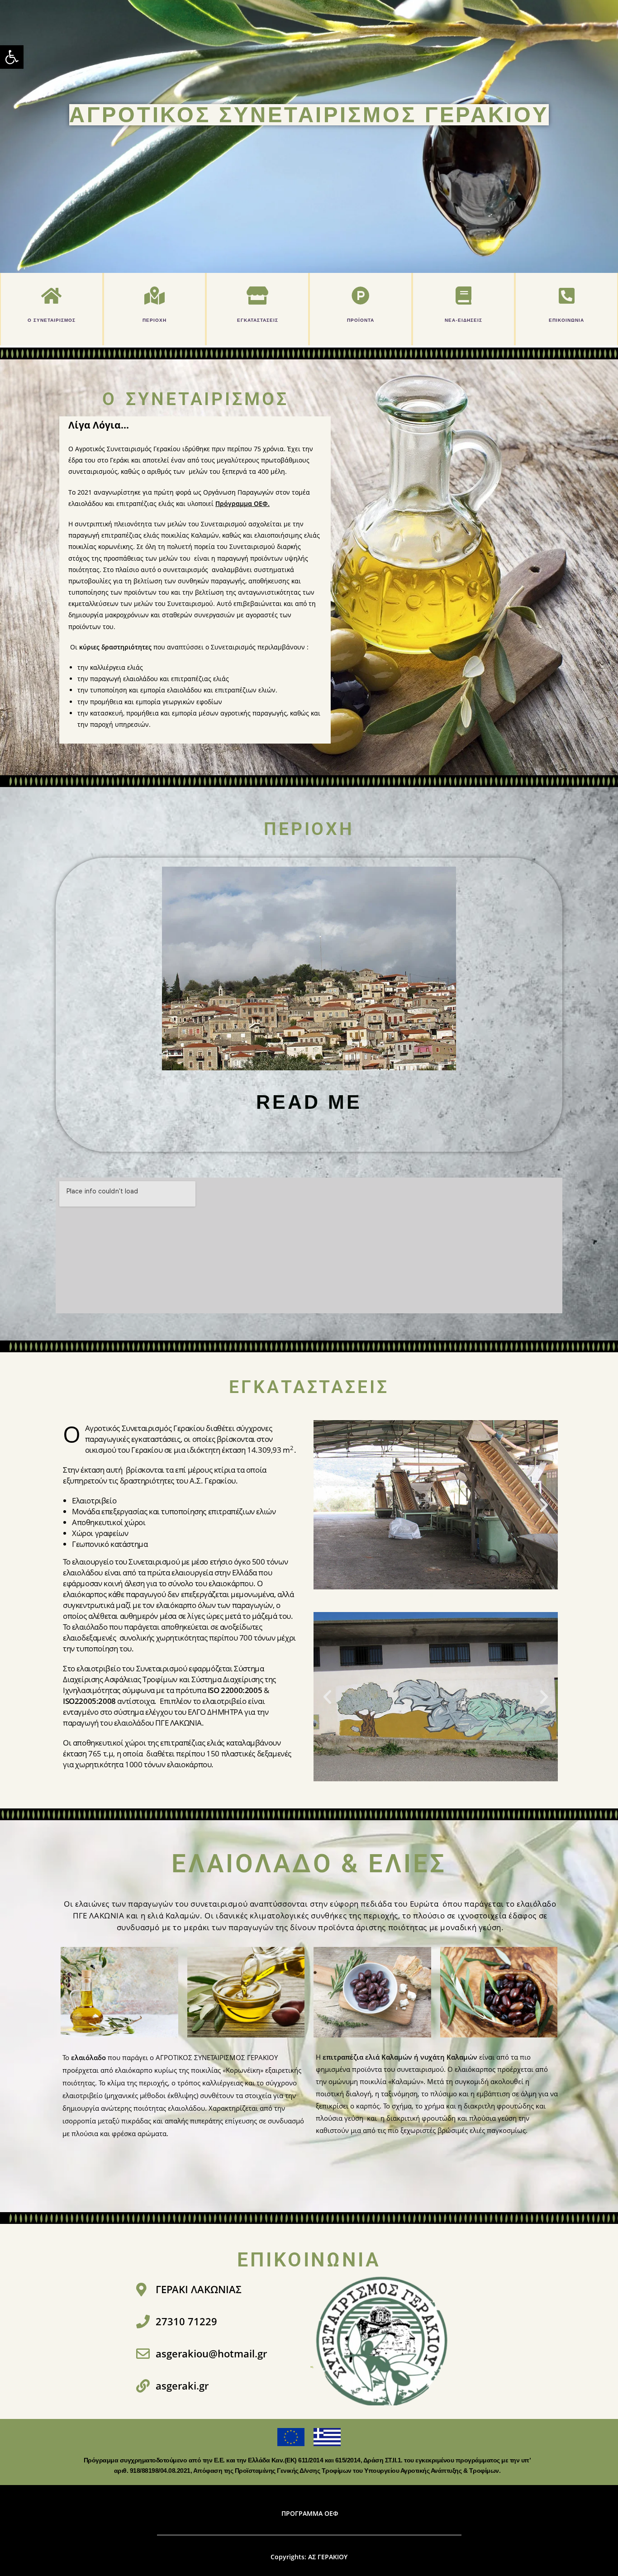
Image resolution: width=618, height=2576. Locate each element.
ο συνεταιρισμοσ (52, 320)
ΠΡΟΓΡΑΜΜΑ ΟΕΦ (310, 2513)
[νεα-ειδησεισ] (463, 296)
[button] (12, 57)
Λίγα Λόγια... (99, 425)
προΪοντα (361, 320)
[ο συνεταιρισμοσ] (52, 296)
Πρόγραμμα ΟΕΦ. (242, 503)
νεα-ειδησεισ (463, 320)
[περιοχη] (154, 296)
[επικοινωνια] (566, 296)
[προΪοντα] (361, 296)
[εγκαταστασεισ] (257, 296)
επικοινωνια (566, 320)
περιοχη (154, 320)
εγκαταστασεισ (258, 320)
